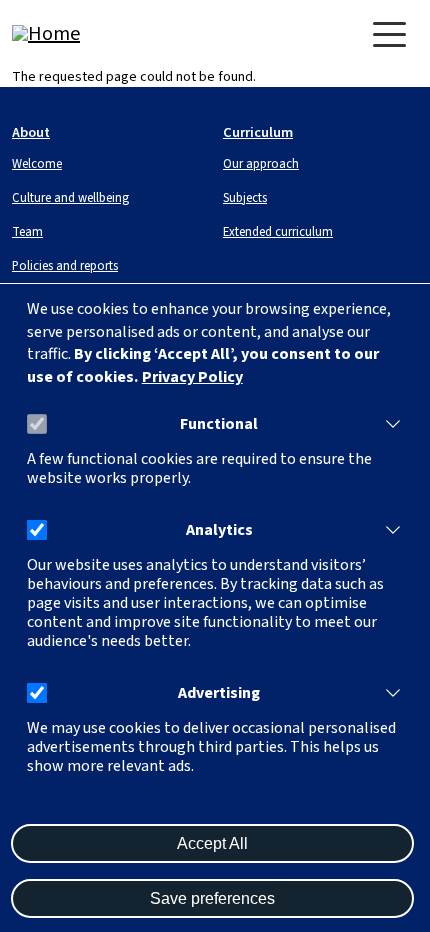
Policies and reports (65, 266)
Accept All (212, 843)
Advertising (219, 693)
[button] (389, 424)
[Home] (92, 34)
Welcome (37, 164)
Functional (219, 424)
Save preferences (212, 898)
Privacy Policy (192, 377)
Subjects (245, 198)
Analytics (219, 530)
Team (27, 232)
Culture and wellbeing (70, 198)
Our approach (261, 164)
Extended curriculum (278, 232)
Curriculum (258, 132)
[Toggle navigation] (389, 34)
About (31, 132)
